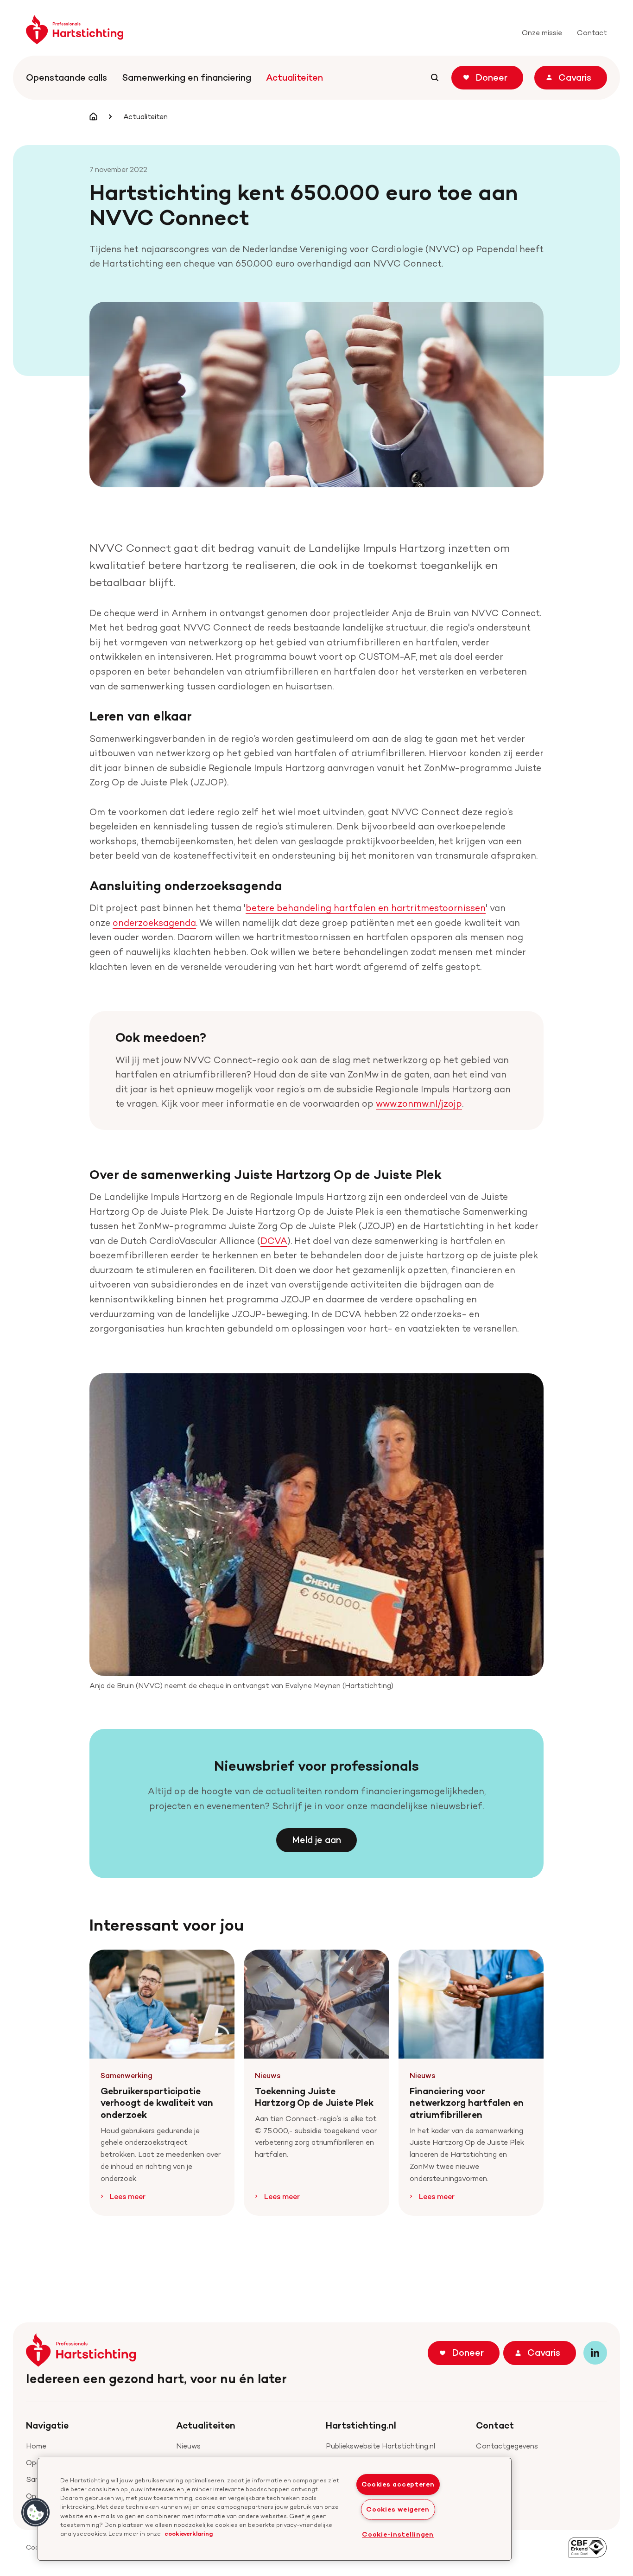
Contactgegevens (507, 2446)
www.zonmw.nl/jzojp (419, 1103)
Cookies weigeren (398, 2509)
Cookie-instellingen (398, 2534)
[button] (36, 2512)
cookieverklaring (189, 2533)
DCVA (274, 1241)
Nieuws (188, 2446)
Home (36, 2446)
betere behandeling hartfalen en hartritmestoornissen (366, 908)
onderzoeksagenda (154, 923)
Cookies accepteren (398, 2484)
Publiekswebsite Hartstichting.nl (380, 2446)
